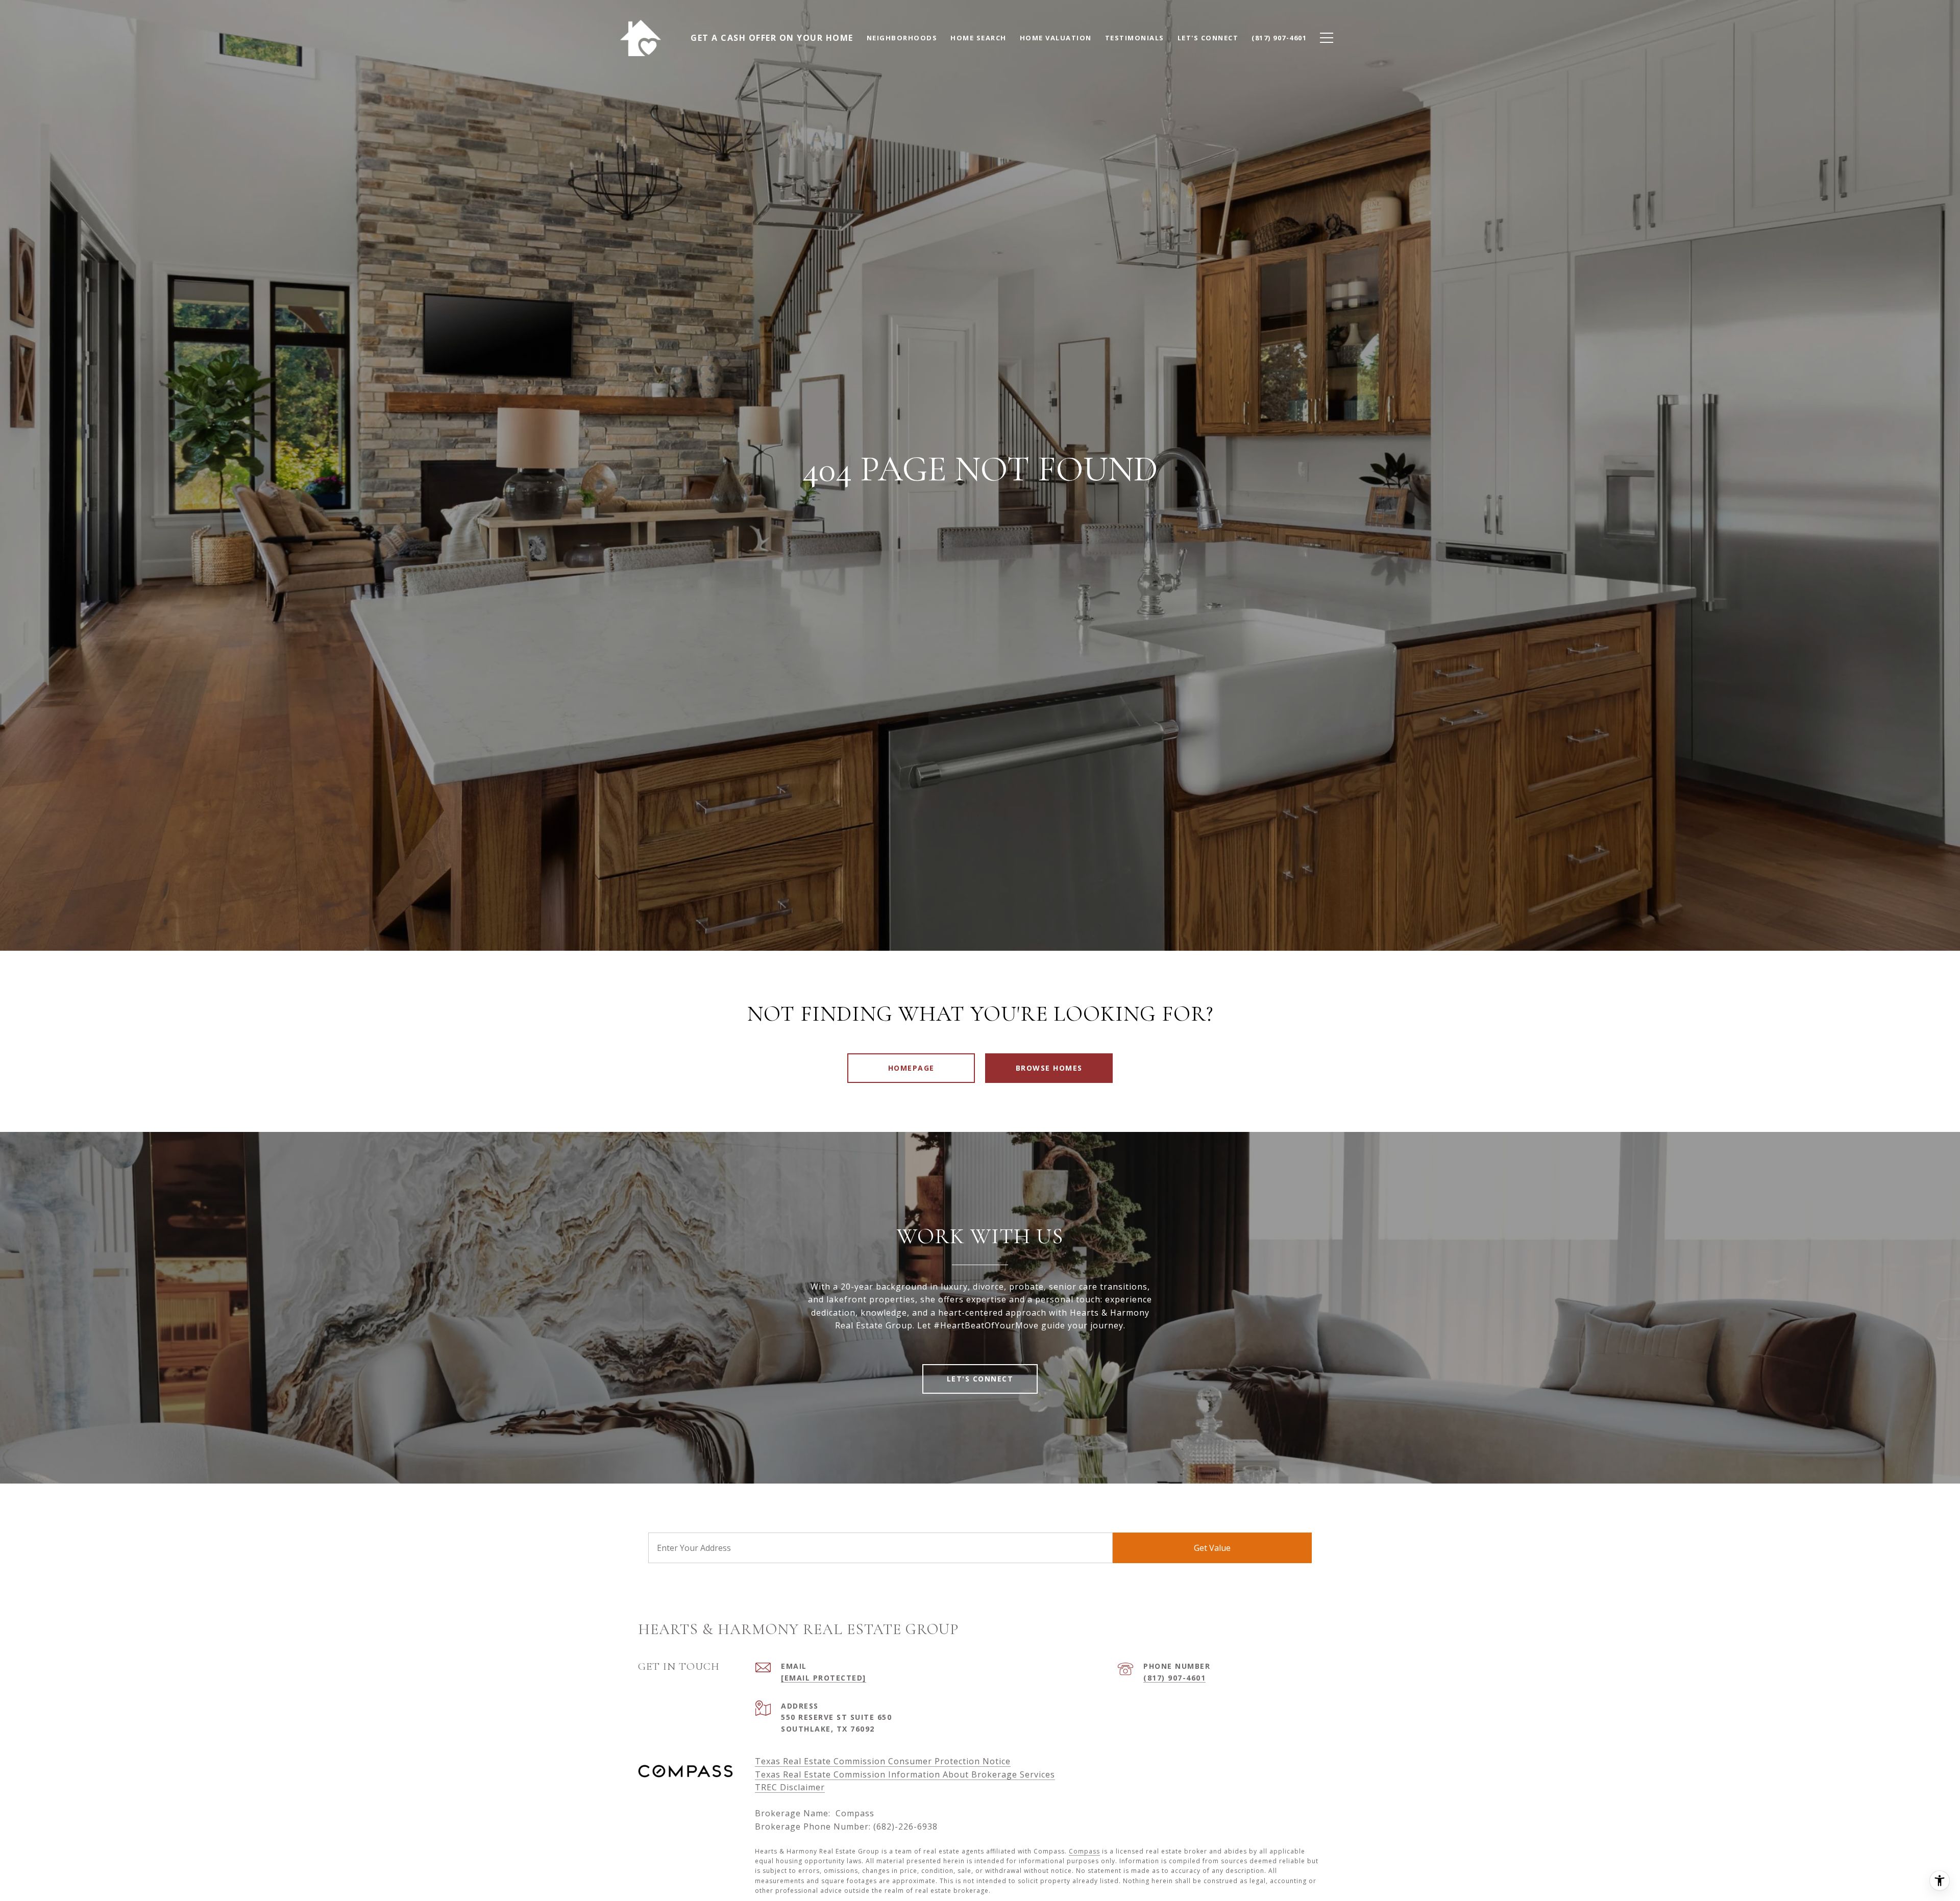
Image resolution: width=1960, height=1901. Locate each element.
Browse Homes (1049, 1068)
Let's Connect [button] (980, 1379)
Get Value (1212, 1548)
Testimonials (1135, 38)
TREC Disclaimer (790, 1787)
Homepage (911, 1068)
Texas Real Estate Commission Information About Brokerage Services (905, 1774)
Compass (1084, 1851)
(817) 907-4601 (1174, 1678)
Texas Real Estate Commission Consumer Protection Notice (883, 1761)
